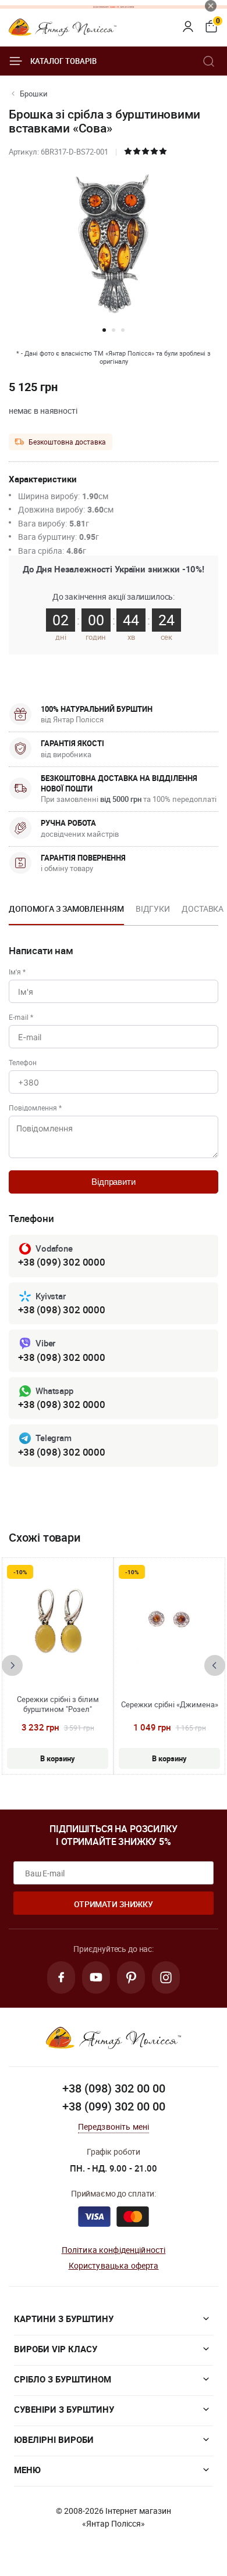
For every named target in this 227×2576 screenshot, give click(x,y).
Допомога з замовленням (66, 909)
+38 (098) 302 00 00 (114, 2088)
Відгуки (153, 909)
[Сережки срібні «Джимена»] (169, 1622)
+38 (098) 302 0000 (62, 1310)
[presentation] (12, 1665)
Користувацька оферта (114, 2265)
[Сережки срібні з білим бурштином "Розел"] (58, 1622)
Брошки (34, 94)
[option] (66, 912)
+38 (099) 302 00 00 (114, 2106)
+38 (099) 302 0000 (62, 1262)
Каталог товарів (63, 61)
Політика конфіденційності (114, 2250)
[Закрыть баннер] (211, 6)
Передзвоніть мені (114, 2127)
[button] (104, 330)
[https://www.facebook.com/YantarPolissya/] (61, 1977)
